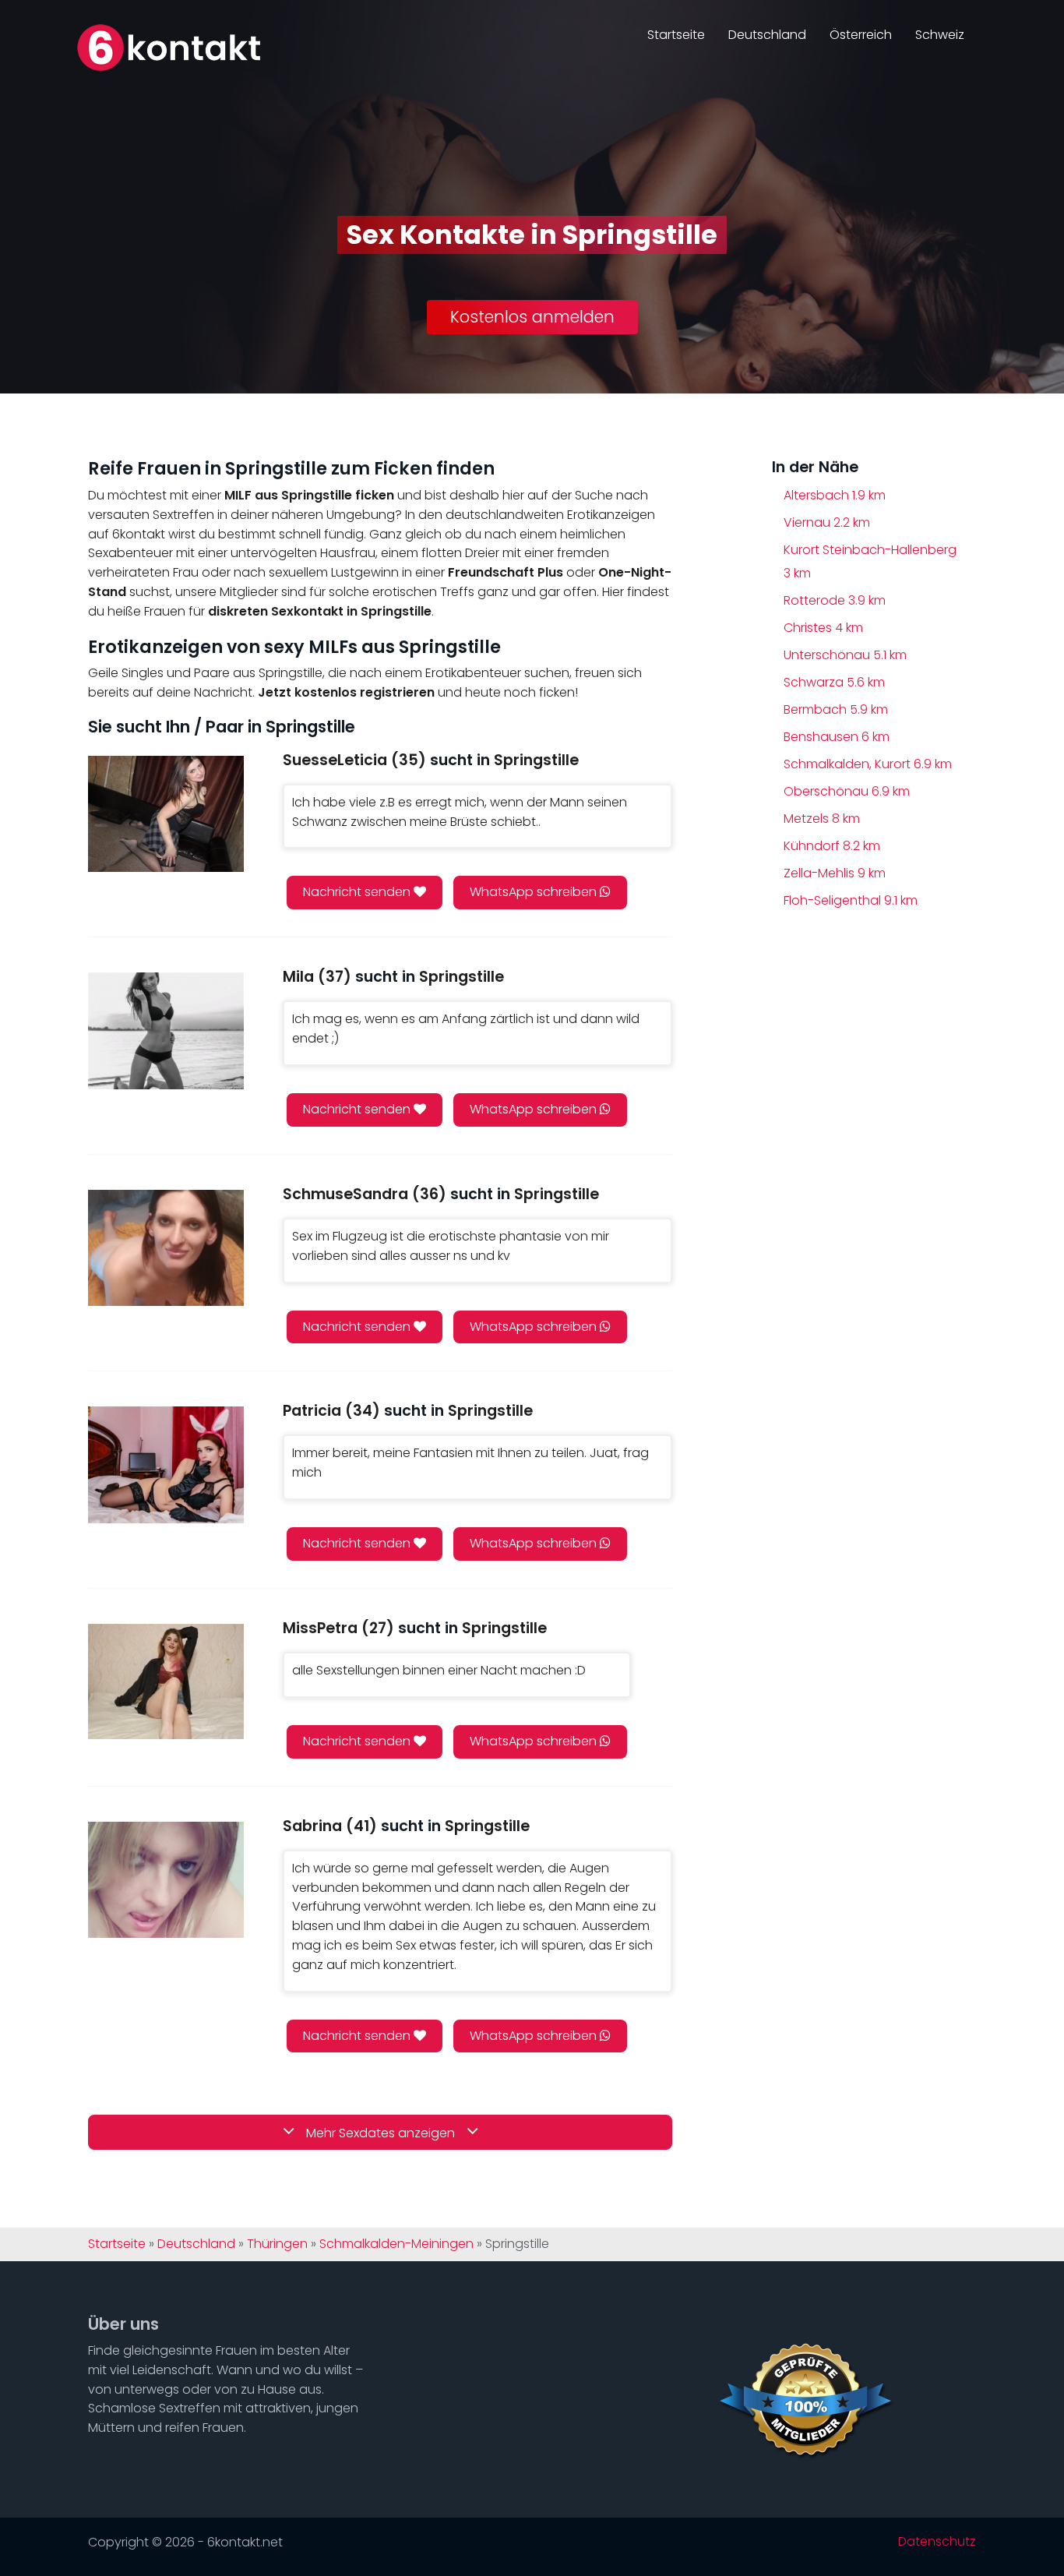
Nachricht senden (358, 892)
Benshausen (837, 737)
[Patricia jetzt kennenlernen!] (166, 1464)
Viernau (827, 522)
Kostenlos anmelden (532, 317)
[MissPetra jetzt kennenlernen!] (166, 1682)
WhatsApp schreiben (535, 892)
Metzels (822, 819)
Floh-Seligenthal (851, 900)
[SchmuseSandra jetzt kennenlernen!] (166, 1248)
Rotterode (835, 600)
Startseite (676, 35)
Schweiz (940, 35)
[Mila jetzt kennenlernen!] (166, 1030)
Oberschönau (847, 791)
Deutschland (767, 35)
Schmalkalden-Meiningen (396, 2244)
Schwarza (834, 682)
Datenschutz (937, 2542)
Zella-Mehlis (835, 873)
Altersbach (835, 495)
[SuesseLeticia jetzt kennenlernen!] (166, 814)
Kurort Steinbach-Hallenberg (870, 561)
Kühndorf (832, 846)
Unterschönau (845, 655)
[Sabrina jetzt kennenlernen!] (166, 1880)
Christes (823, 628)
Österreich (861, 35)
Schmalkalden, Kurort (868, 764)
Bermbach (836, 709)
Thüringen (277, 2244)
